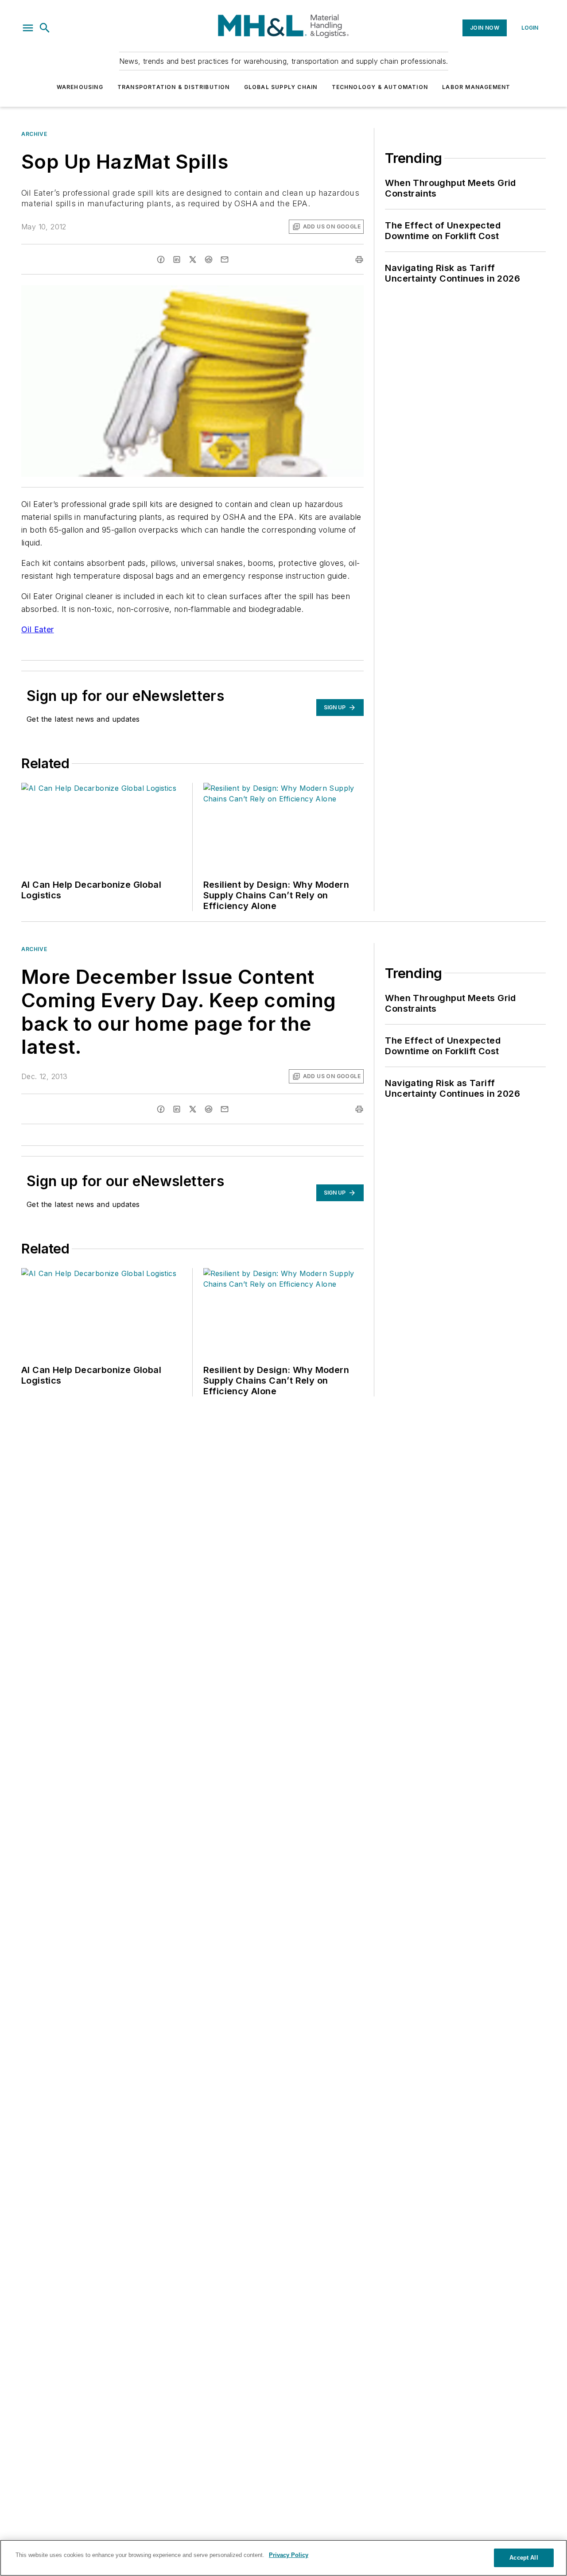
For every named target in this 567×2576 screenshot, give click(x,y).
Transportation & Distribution (174, 87)
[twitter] (193, 259)
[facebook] (161, 259)
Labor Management (476, 87)
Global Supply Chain (281, 87)
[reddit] (209, 259)
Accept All (524, 2558)
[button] (28, 28)
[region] (283, 2558)
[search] (45, 28)
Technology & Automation (380, 87)
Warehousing (80, 87)
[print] (359, 259)
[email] (225, 259)
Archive (34, 134)
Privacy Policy (289, 2555)
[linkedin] (177, 259)
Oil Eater (38, 629)
